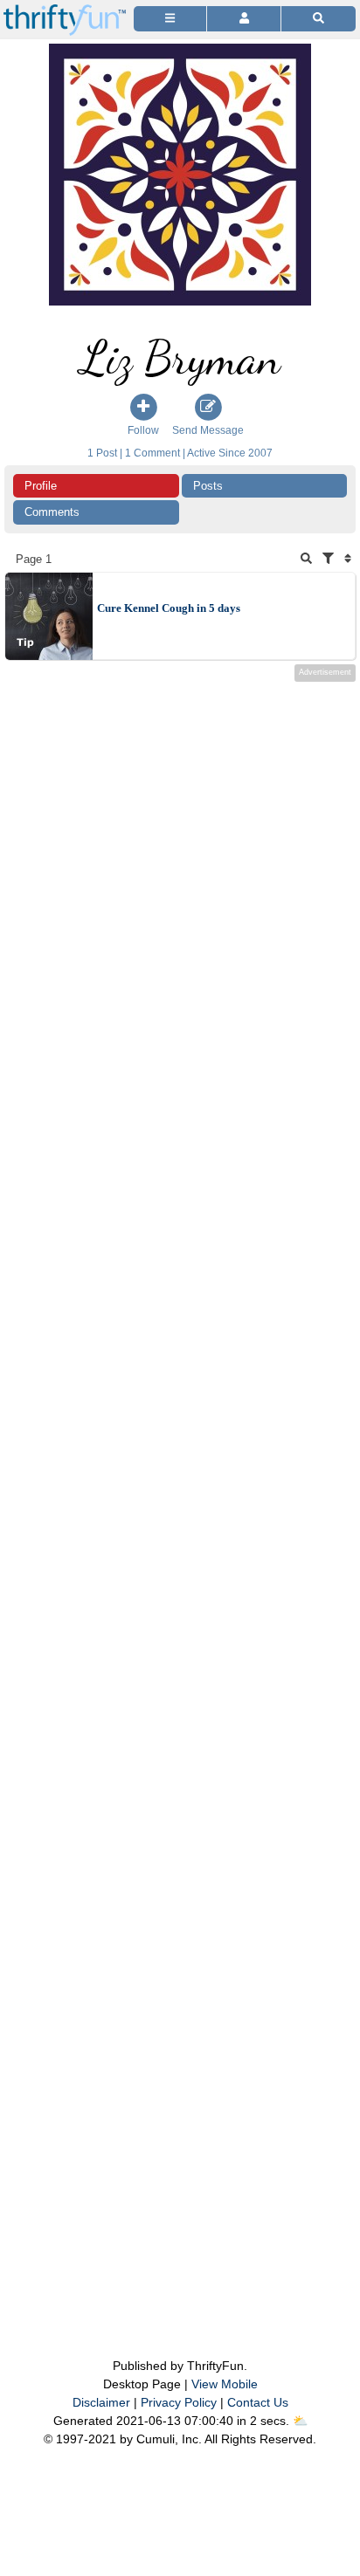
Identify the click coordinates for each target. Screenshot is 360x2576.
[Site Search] (318, 19)
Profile (41, 486)
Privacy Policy (179, 2402)
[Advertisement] (180, 1485)
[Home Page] (65, 10)
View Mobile (225, 2384)
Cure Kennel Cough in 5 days (169, 608)
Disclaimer (101, 2402)
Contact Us (258, 2402)
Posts (208, 486)
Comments (52, 512)
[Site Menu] (170, 19)
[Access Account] (243, 19)
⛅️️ (300, 2421)
